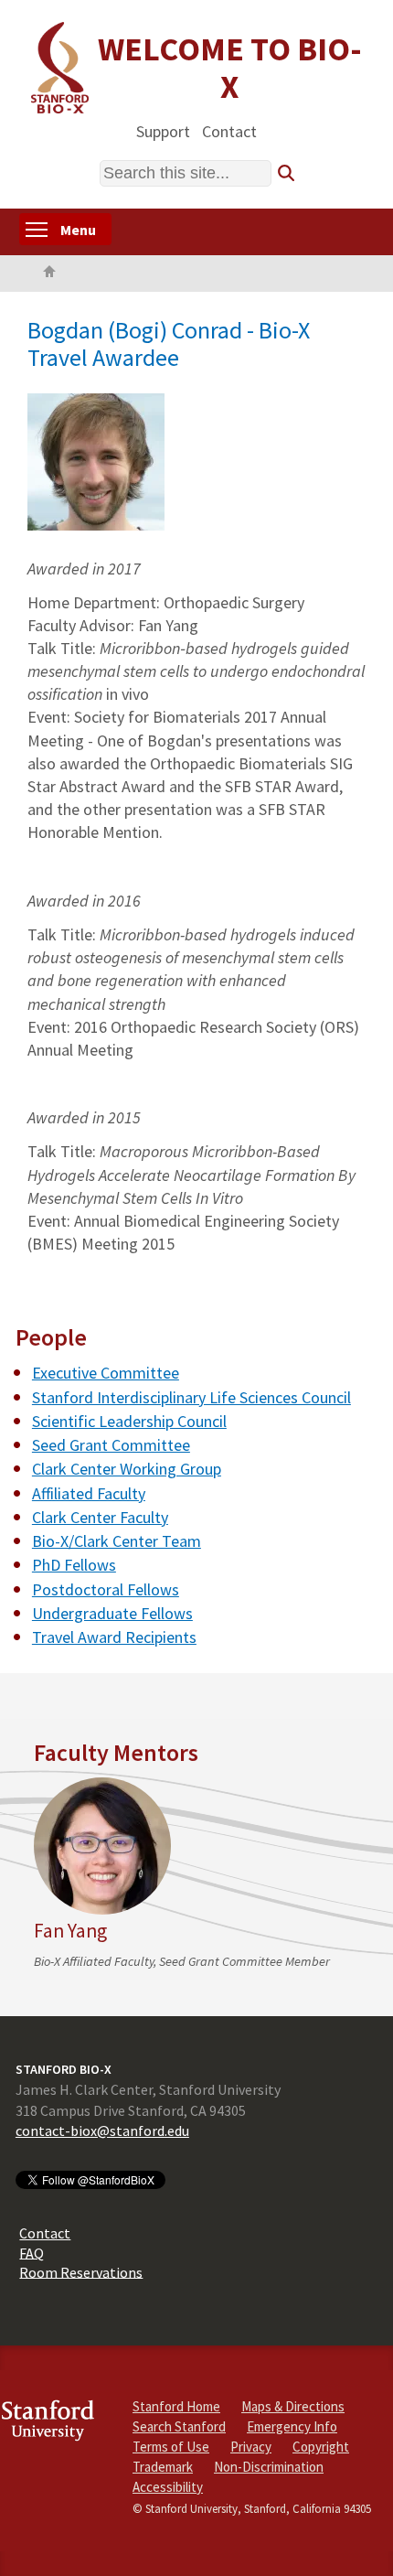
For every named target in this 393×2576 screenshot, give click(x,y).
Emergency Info (292, 2426)
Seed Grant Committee (111, 1445)
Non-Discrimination (269, 2467)
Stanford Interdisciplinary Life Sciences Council (191, 1397)
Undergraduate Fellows (112, 1613)
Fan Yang (70, 1931)
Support (163, 130)
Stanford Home (176, 2406)
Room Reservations (81, 2271)
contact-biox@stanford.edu (102, 2131)
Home (49, 274)
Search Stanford (179, 2426)
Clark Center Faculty (100, 1517)
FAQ (32, 2252)
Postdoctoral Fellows (106, 1589)
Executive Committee (106, 1373)
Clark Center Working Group (127, 1469)
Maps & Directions (293, 2406)
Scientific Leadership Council (129, 1421)
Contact (229, 130)
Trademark (163, 2467)
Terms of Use (171, 2447)
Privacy (251, 2447)
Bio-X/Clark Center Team (117, 1541)
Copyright (321, 2447)
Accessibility (168, 2487)
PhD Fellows (74, 1565)
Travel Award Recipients (114, 1637)
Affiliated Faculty (89, 1493)
